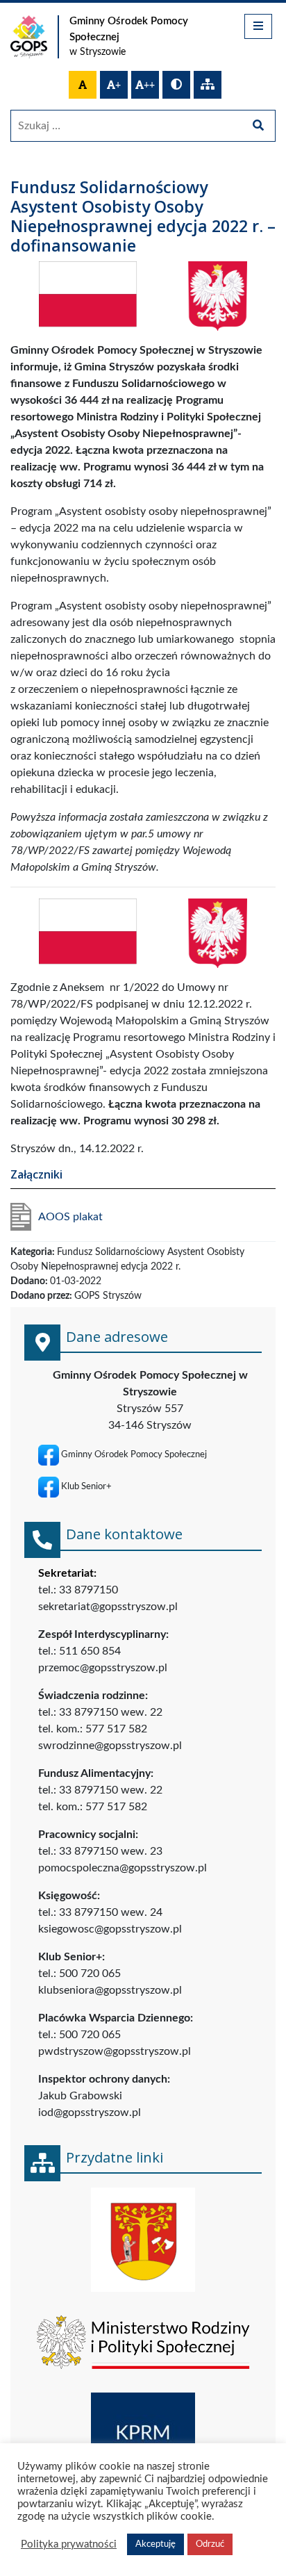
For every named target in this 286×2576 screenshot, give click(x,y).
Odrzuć (210, 2544)
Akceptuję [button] (155, 2544)
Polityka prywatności (69, 2544)
